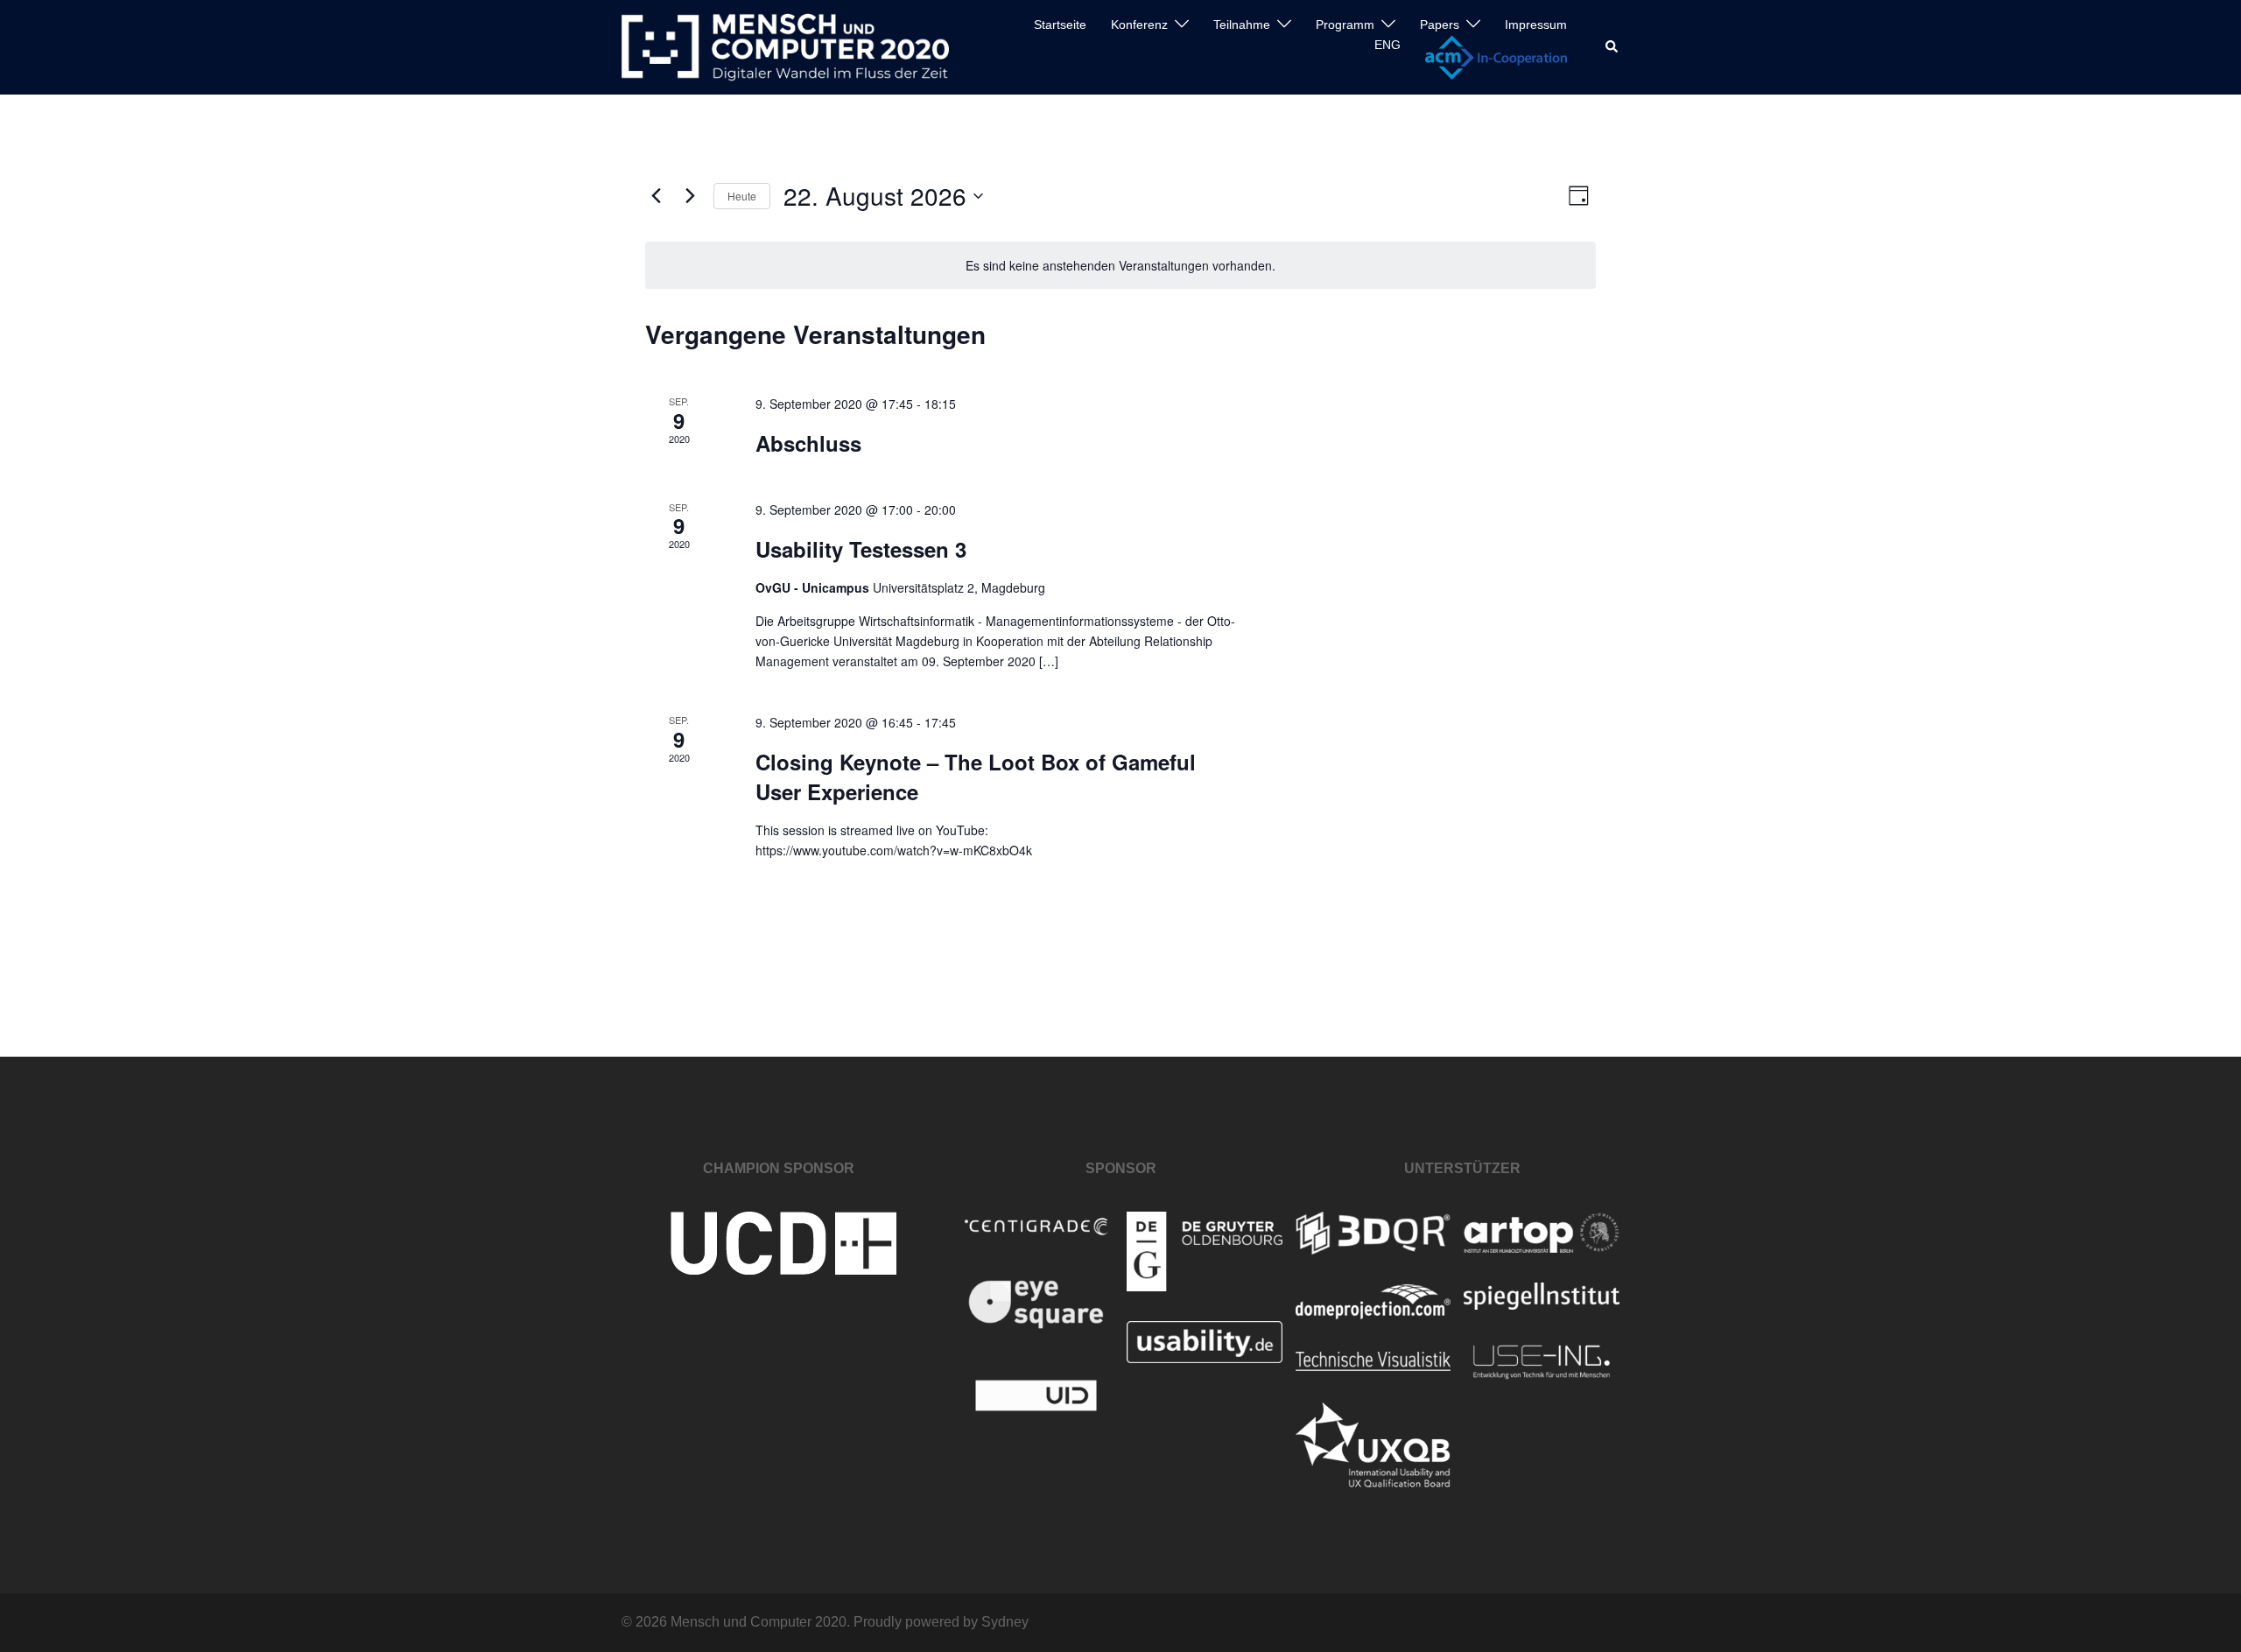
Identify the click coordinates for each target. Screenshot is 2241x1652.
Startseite (1060, 25)
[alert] (1120, 266)
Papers (1440, 25)
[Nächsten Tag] (690, 196)
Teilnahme (1242, 25)
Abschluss (808, 443)
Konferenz (1139, 25)
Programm (1345, 25)
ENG (1387, 45)
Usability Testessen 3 (861, 549)
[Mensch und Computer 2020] (785, 46)
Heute (742, 196)
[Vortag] (656, 196)
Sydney (1005, 1622)
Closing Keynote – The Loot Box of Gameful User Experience (976, 777)
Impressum (1536, 25)
